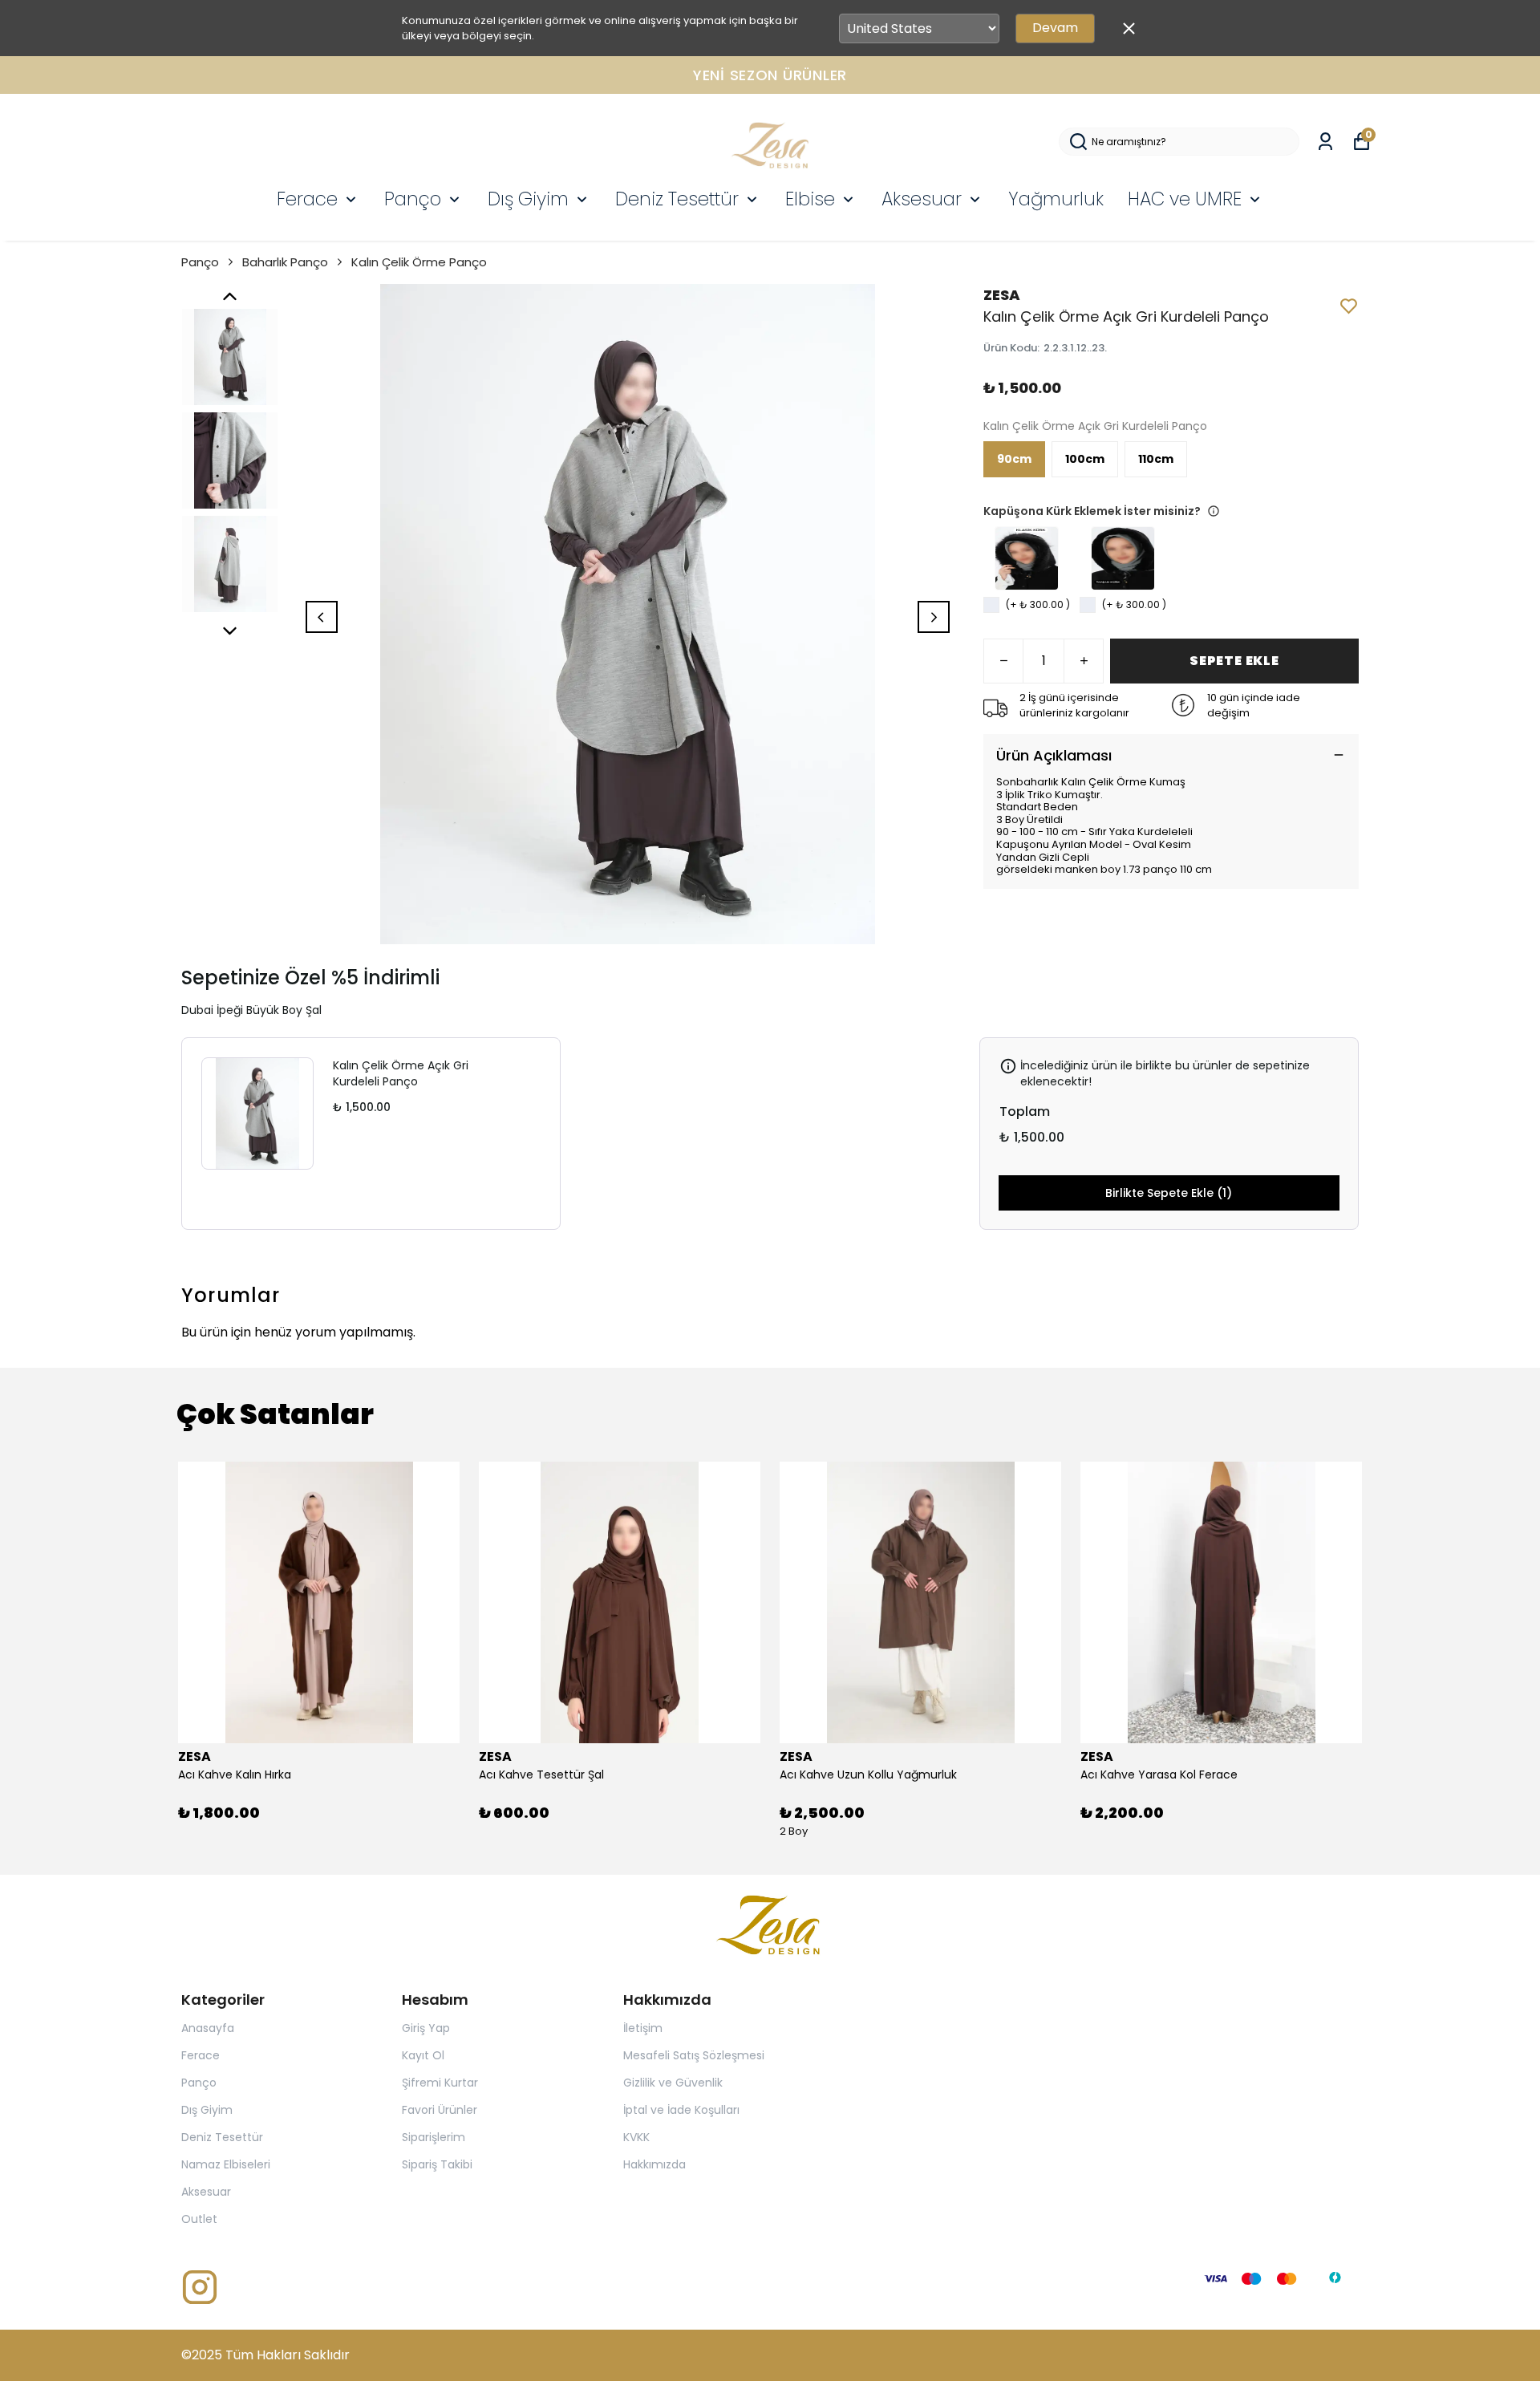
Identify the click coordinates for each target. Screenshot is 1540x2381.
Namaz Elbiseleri (226, 2164)
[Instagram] (200, 2287)
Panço (413, 199)
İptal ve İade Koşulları (681, 2110)
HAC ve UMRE (1185, 199)
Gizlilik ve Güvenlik (673, 2083)
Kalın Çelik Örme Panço (419, 262)
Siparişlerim (434, 2137)
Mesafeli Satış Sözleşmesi (694, 2055)
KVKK (636, 2137)
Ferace (307, 199)
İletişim (643, 2028)
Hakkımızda (654, 2164)
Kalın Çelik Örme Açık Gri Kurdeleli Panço (401, 1073)
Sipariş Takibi (437, 2164)
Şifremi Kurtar (440, 2083)
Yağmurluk (1056, 199)
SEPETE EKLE (1234, 661)
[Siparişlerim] (1325, 142)
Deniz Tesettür (677, 199)
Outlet (199, 2219)
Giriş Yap (426, 2028)
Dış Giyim (528, 199)
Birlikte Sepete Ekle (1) (1169, 1193)
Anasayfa (208, 2028)
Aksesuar (922, 199)
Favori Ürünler (440, 2110)
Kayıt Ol (423, 2055)
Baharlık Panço (285, 262)
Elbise (810, 199)
